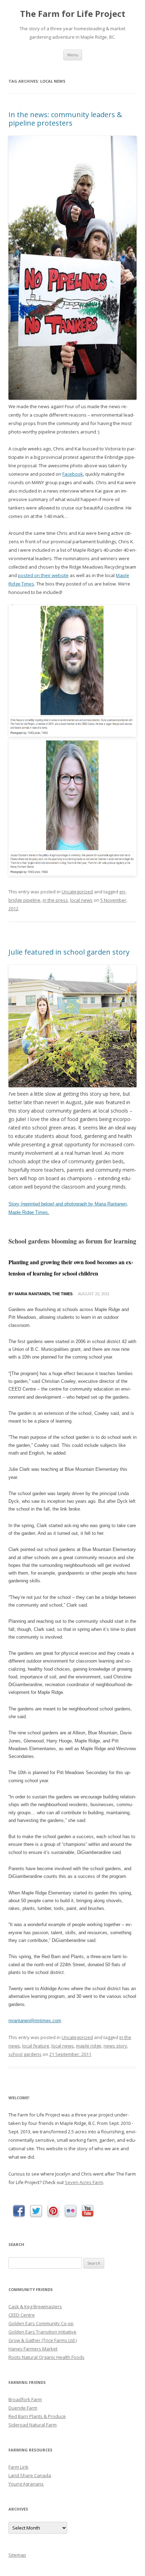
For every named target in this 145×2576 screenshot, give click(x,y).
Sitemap (17, 2555)
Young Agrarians (26, 2484)
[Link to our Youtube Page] (88, 2211)
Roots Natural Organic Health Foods (46, 2357)
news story (115, 2046)
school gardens (25, 2054)
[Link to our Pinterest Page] (53, 2211)
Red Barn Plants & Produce (37, 2416)
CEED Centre (22, 2315)
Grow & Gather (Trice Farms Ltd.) (43, 2340)
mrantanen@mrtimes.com (35, 2021)
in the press (55, 900)
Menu (73, 55)
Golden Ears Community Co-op (41, 2323)
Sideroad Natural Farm (33, 2425)
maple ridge (89, 2046)
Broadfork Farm (25, 2399)
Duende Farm (23, 2408)
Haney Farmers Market (33, 2349)
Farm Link (18, 2467)
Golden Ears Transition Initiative (42, 2332)
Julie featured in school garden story (69, 952)
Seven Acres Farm (84, 2182)
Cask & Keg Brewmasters (35, 2306)
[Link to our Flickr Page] (71, 2211)
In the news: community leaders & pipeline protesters (65, 119)
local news (81, 900)
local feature (36, 2046)
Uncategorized (77, 892)
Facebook (73, 474)
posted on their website (43, 575)
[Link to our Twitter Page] (36, 2211)
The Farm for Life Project (73, 14)
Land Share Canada (30, 2475)
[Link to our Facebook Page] (19, 2211)
